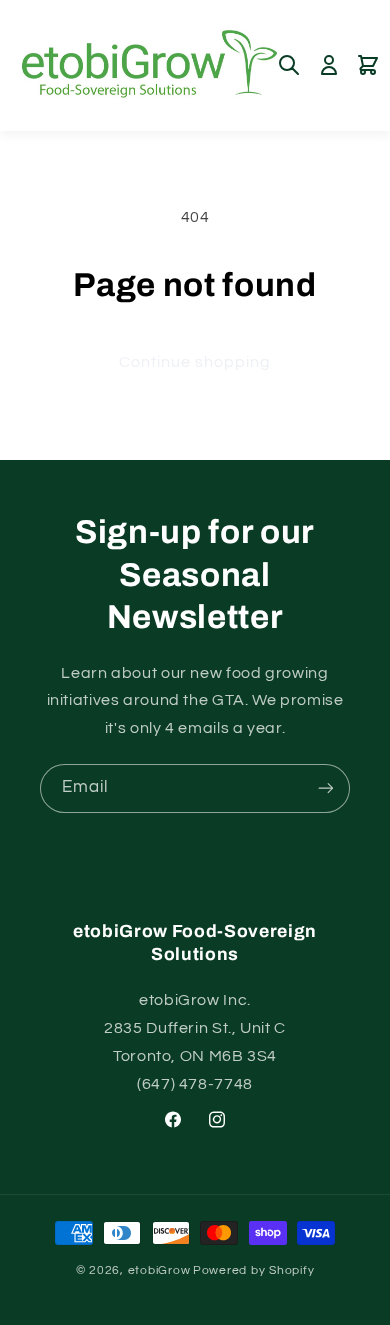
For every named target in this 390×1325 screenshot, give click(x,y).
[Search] (289, 65)
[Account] (329, 65)
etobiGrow (159, 1270)
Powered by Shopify (253, 1270)
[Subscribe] (326, 788)
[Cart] (368, 65)
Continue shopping (195, 362)
